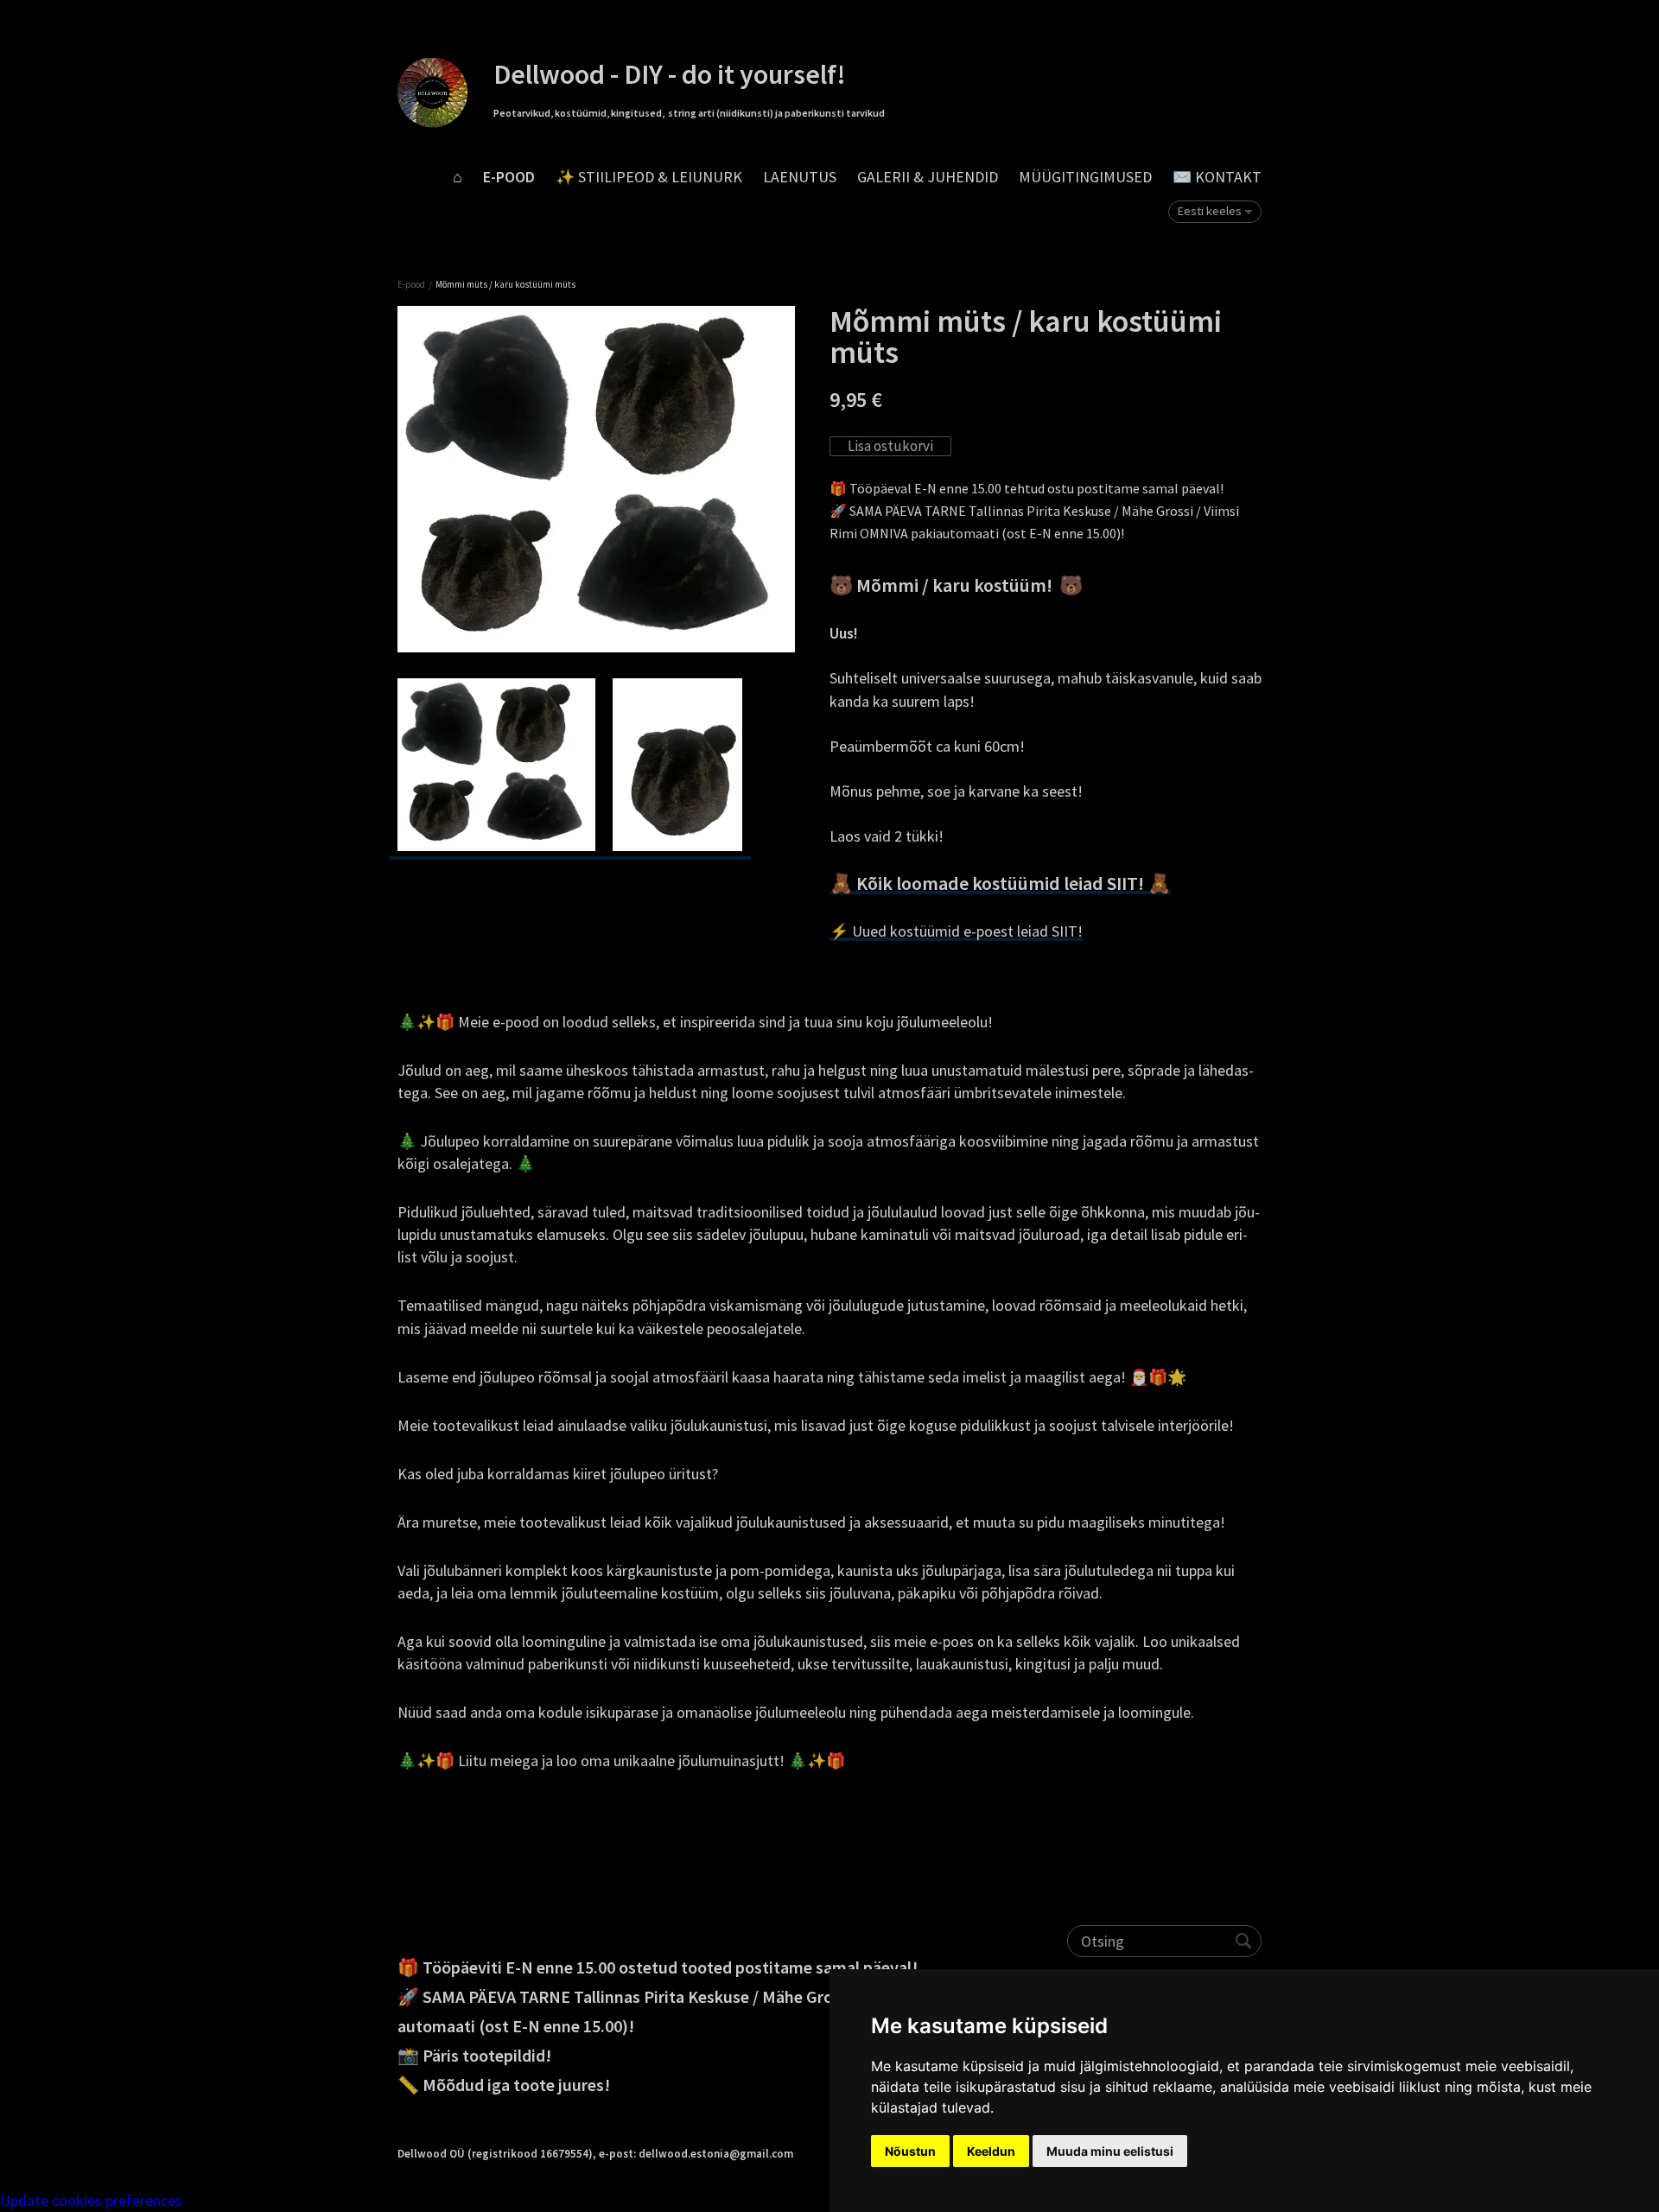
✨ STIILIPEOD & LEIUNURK (649, 177)
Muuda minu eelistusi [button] (1110, 2151)
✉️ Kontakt (1217, 177)
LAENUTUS (800, 177)
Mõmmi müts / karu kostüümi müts (505, 284)
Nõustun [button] (910, 2151)
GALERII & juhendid (928, 177)
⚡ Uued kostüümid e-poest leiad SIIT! (956, 931)
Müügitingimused (1085, 177)
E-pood (509, 177)
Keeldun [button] (991, 2151)
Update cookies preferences (91, 2200)
